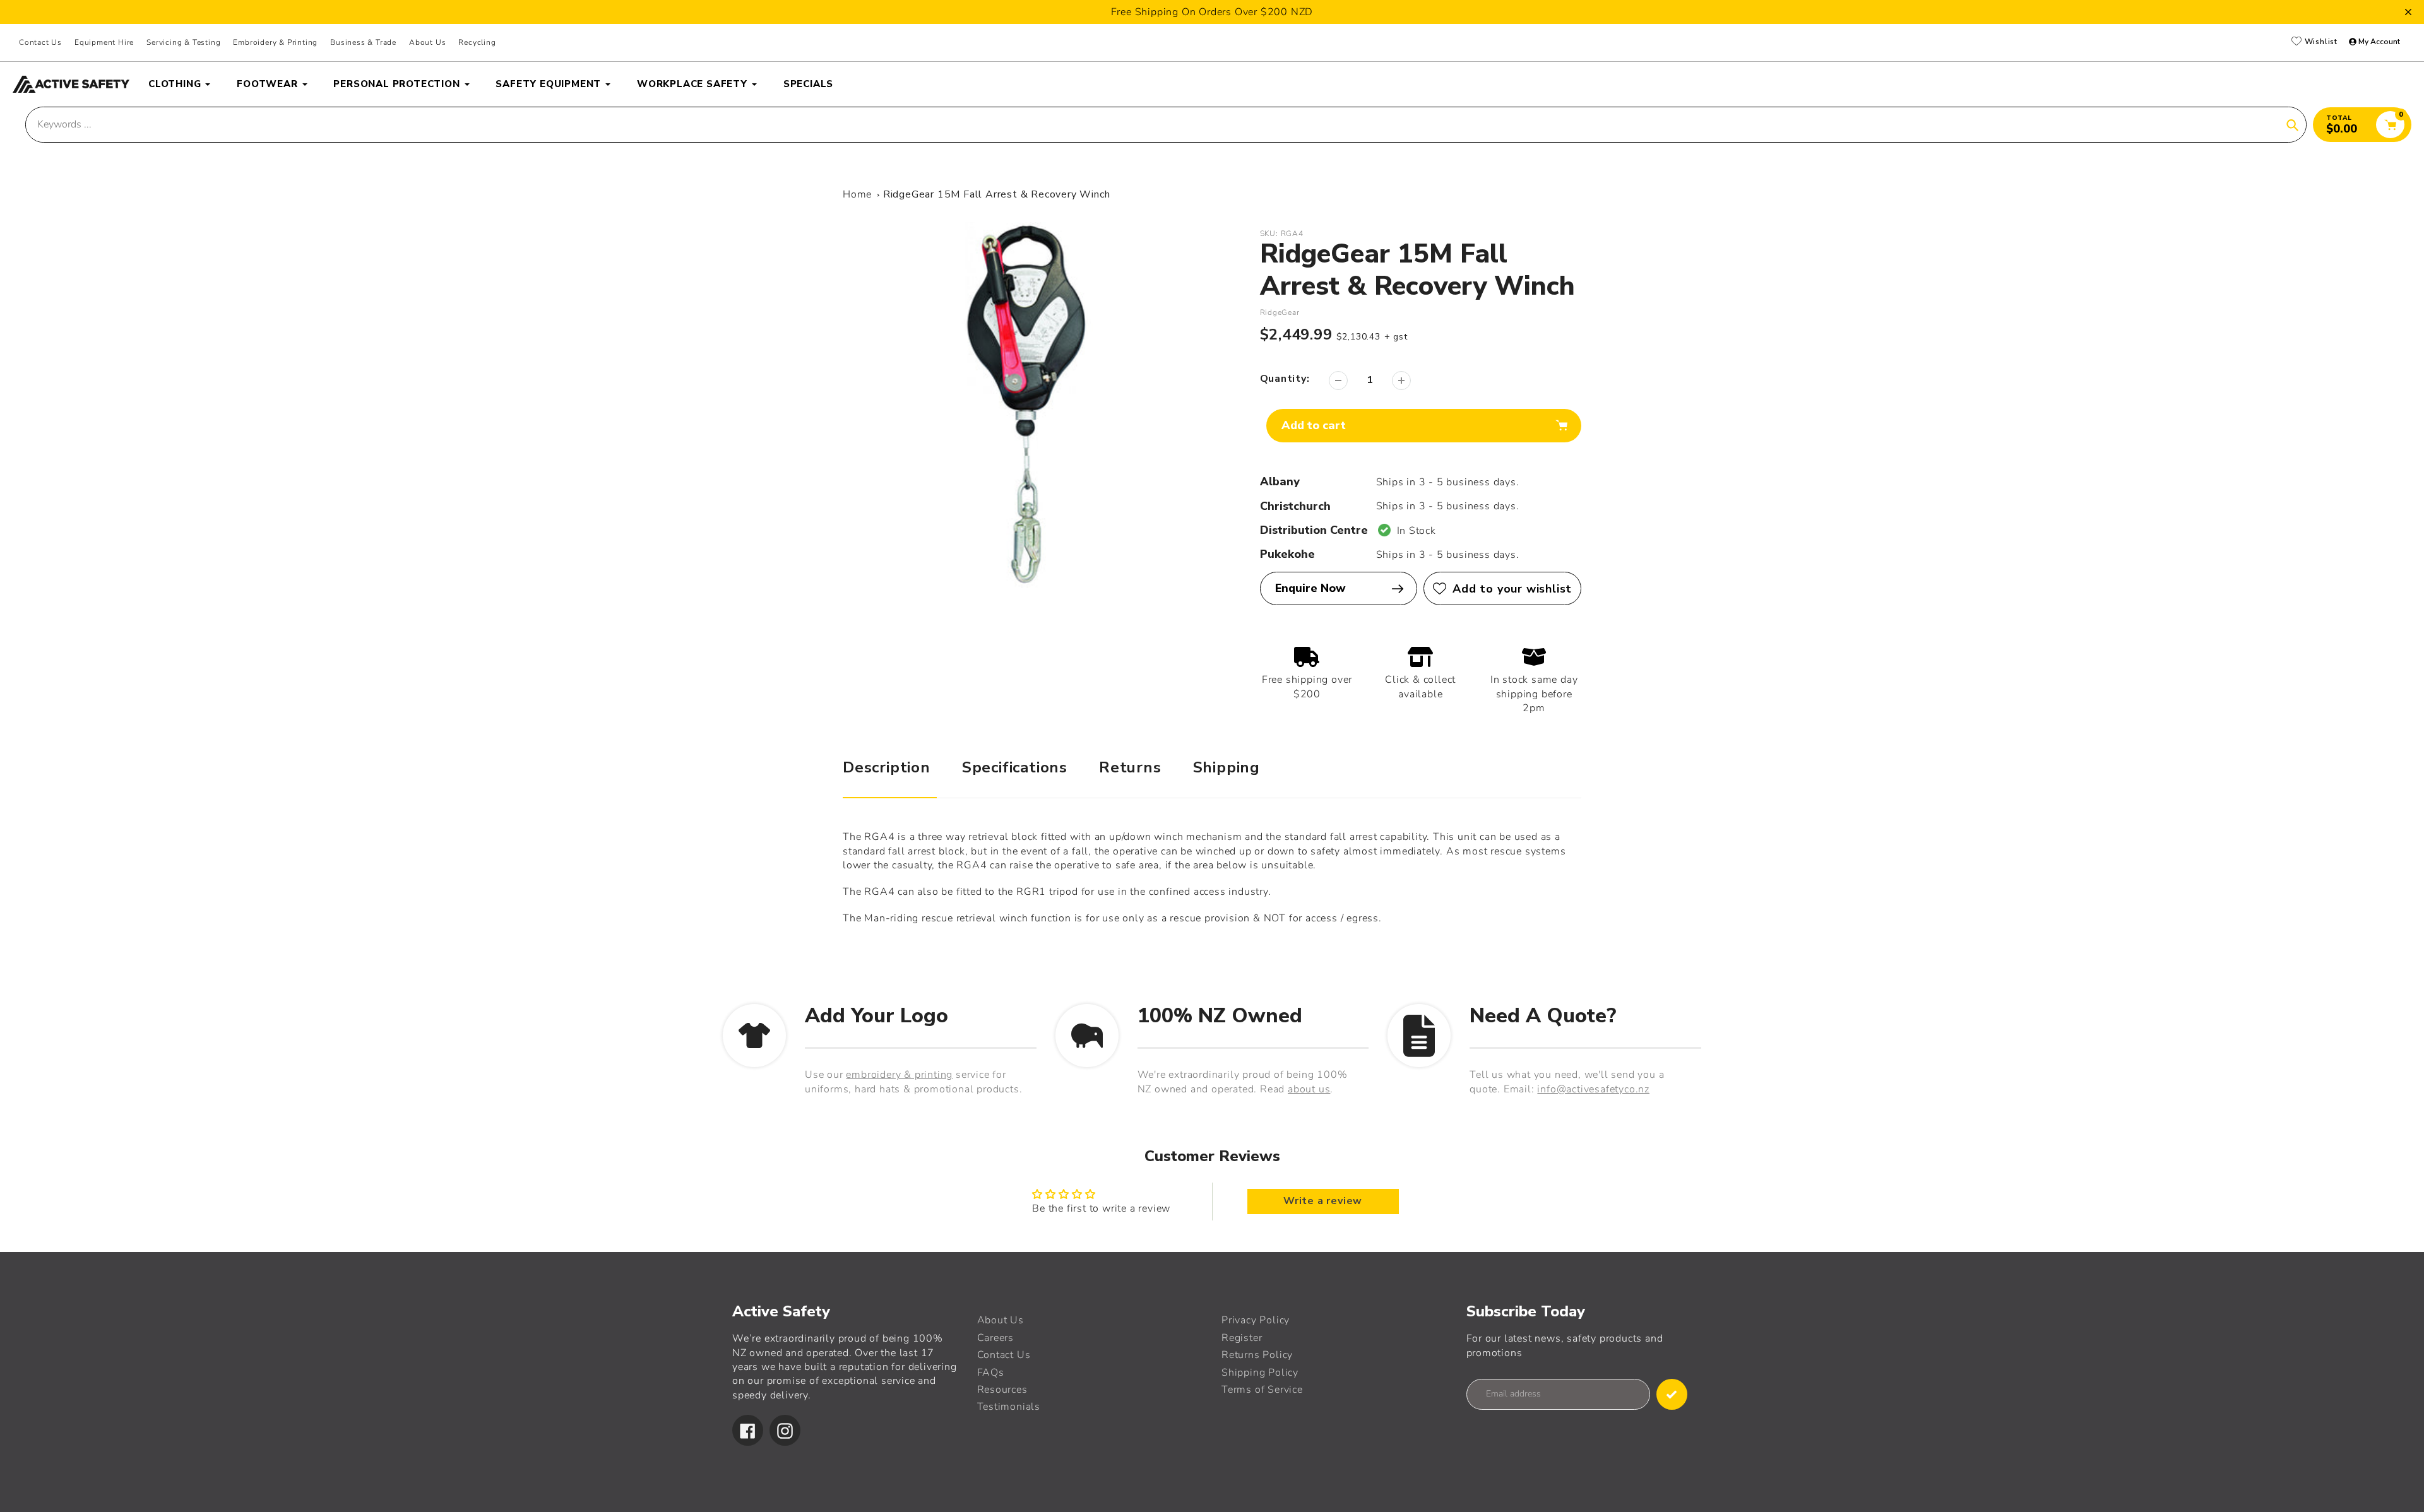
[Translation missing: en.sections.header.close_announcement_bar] (2408, 12)
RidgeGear (1280, 312)
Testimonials (1009, 1407)
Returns (1130, 767)
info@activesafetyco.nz (1593, 1089)
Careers (996, 1338)
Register (1242, 1338)
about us (1309, 1089)
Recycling (477, 42)
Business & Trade (363, 42)
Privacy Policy (1256, 1320)
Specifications (1015, 767)
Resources (1002, 1390)
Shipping (1227, 767)
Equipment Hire (104, 42)
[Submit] (1672, 1394)
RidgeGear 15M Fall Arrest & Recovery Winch (997, 194)
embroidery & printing (899, 1075)
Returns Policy (1257, 1355)
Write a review (1323, 1202)
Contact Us (40, 42)
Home (857, 194)
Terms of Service (1262, 1390)
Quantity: (1285, 379)
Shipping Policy (1260, 1373)
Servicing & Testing (183, 42)
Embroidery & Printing (275, 42)
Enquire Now (1310, 588)
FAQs (991, 1373)
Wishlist (2320, 42)
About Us (427, 42)
